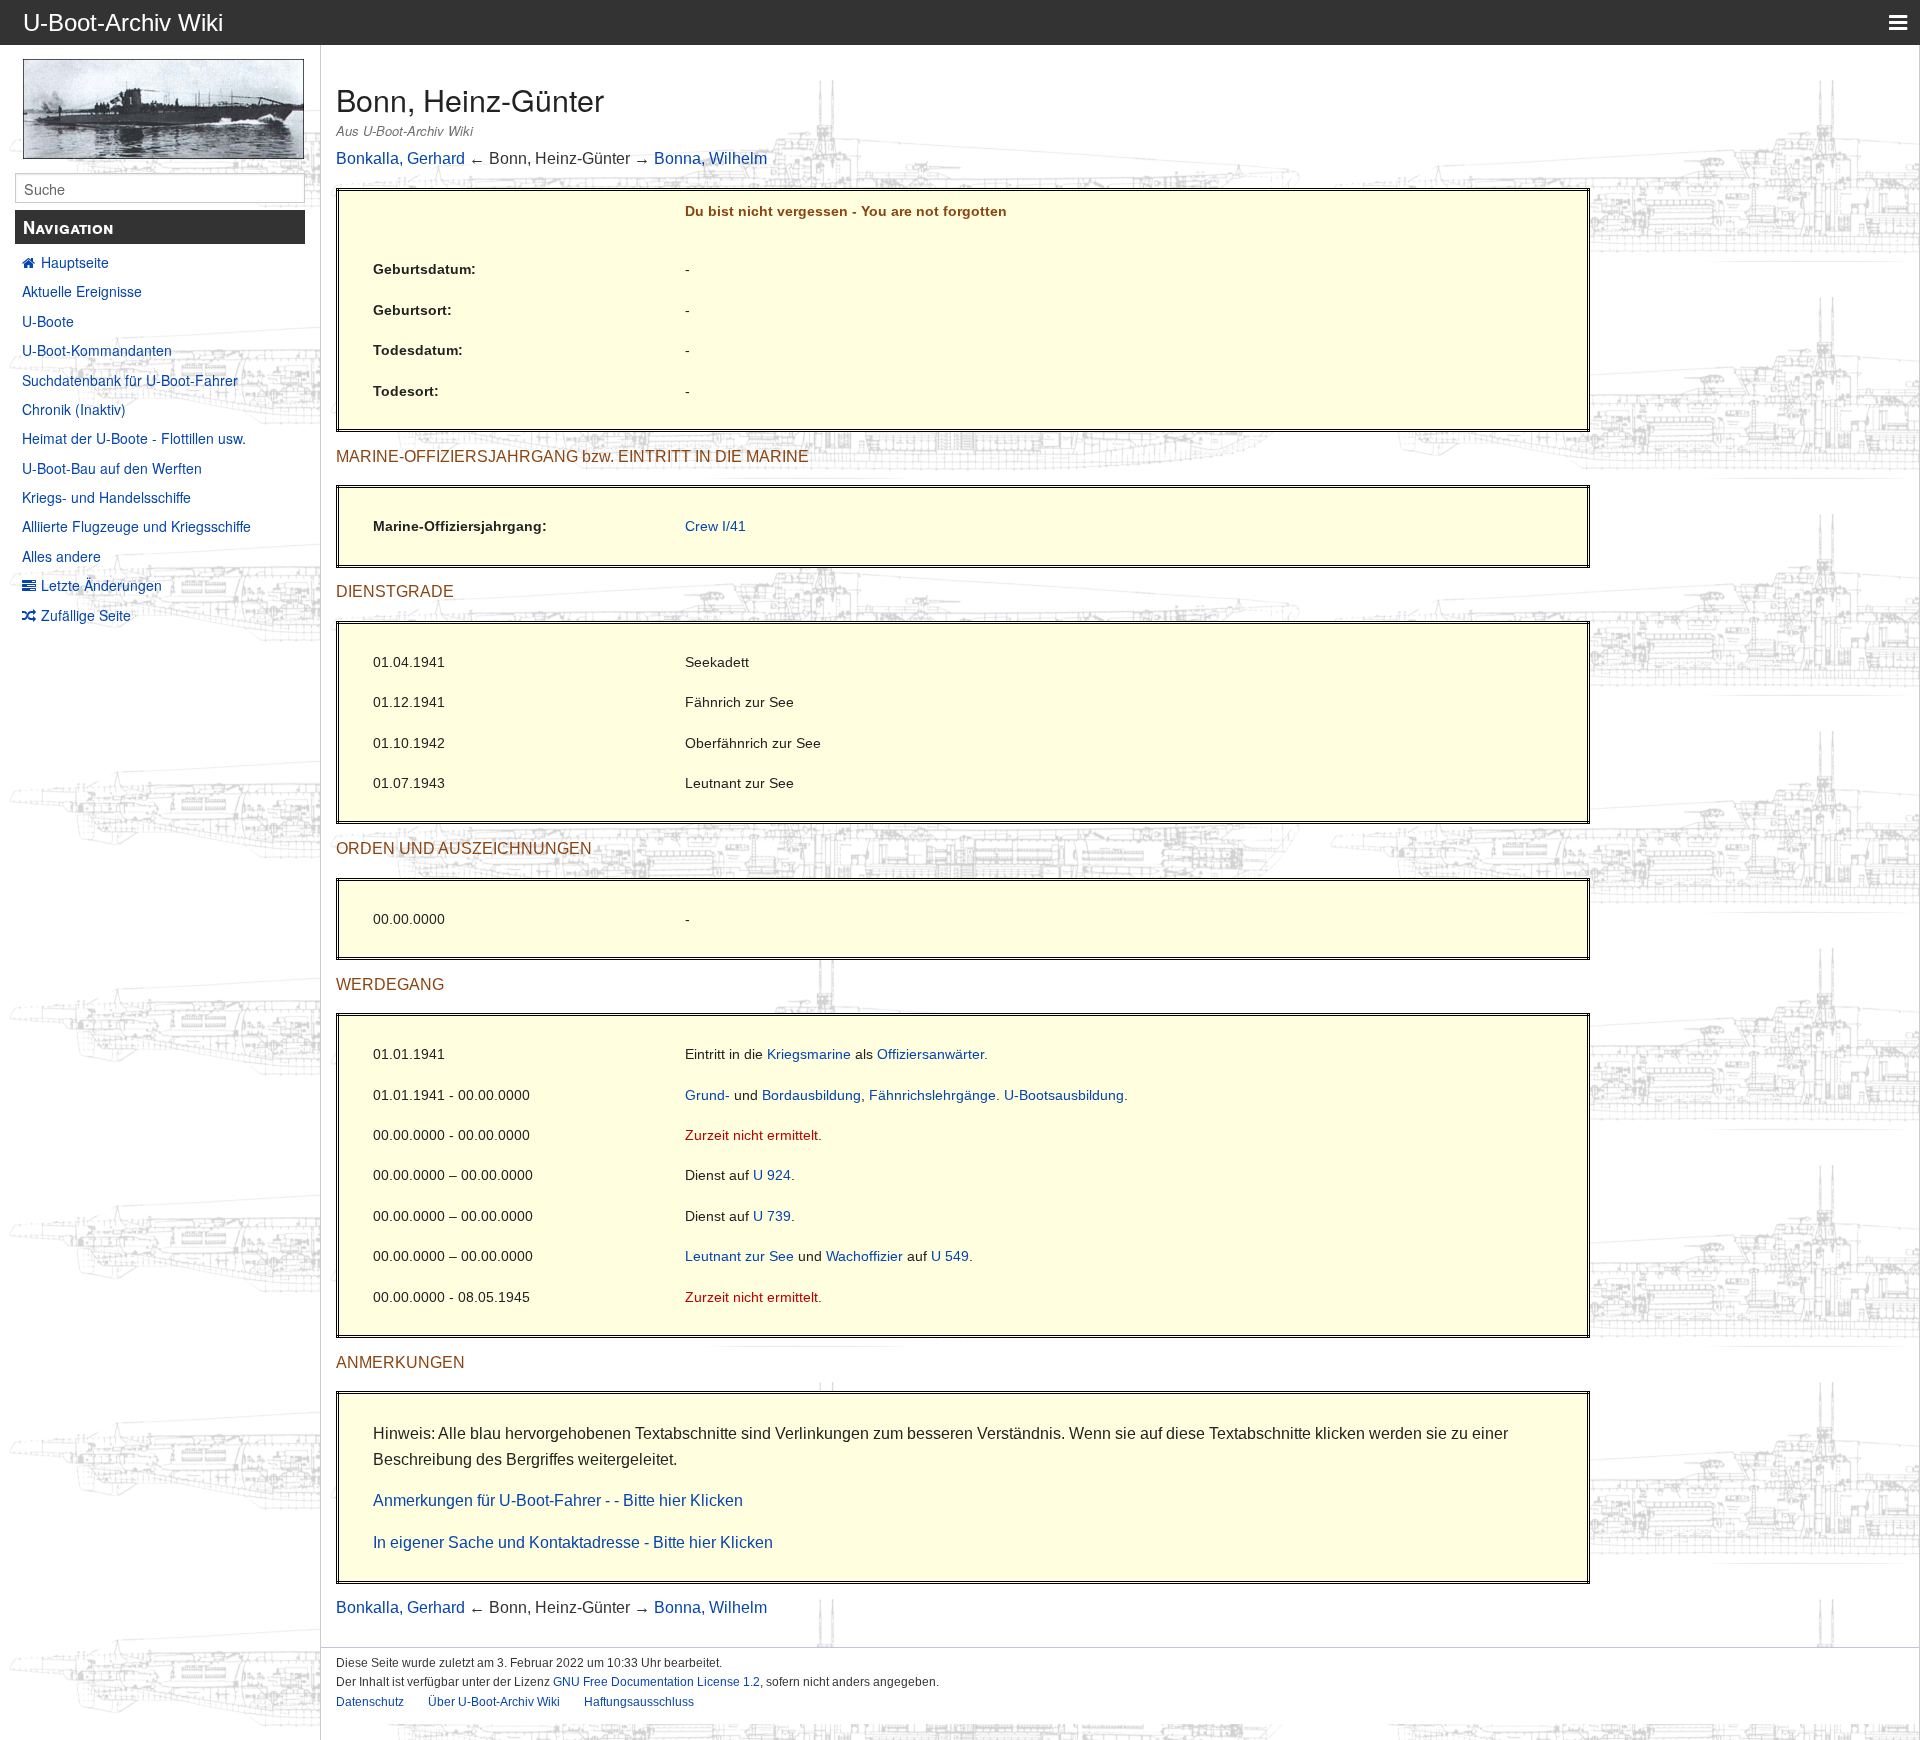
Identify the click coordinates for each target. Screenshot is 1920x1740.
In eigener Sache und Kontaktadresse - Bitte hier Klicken (573, 1542)
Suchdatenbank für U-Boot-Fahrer (130, 380)
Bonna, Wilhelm (710, 158)
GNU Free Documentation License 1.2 (656, 1682)
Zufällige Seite (86, 615)
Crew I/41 (715, 526)
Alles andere (61, 556)
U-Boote (48, 321)
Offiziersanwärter (930, 1054)
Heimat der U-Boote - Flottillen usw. (134, 438)
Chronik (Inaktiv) (74, 409)
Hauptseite (75, 262)
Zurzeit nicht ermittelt (751, 1135)
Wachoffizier (864, 1256)
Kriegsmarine (809, 1054)
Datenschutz (370, 1702)
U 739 (772, 1216)
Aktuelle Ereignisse (82, 291)
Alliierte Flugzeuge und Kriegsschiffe (136, 526)
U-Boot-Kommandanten (97, 350)
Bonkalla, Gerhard (400, 158)
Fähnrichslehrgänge (932, 1095)
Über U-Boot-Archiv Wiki (494, 1702)
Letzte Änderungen (101, 585)
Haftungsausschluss (639, 1702)
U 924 (772, 1175)
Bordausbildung (811, 1095)
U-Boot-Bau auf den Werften (112, 468)
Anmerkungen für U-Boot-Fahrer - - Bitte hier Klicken (558, 1500)
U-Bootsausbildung (1064, 1095)
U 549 (950, 1256)
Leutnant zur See (739, 1256)
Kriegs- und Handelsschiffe (106, 497)
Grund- (707, 1095)
